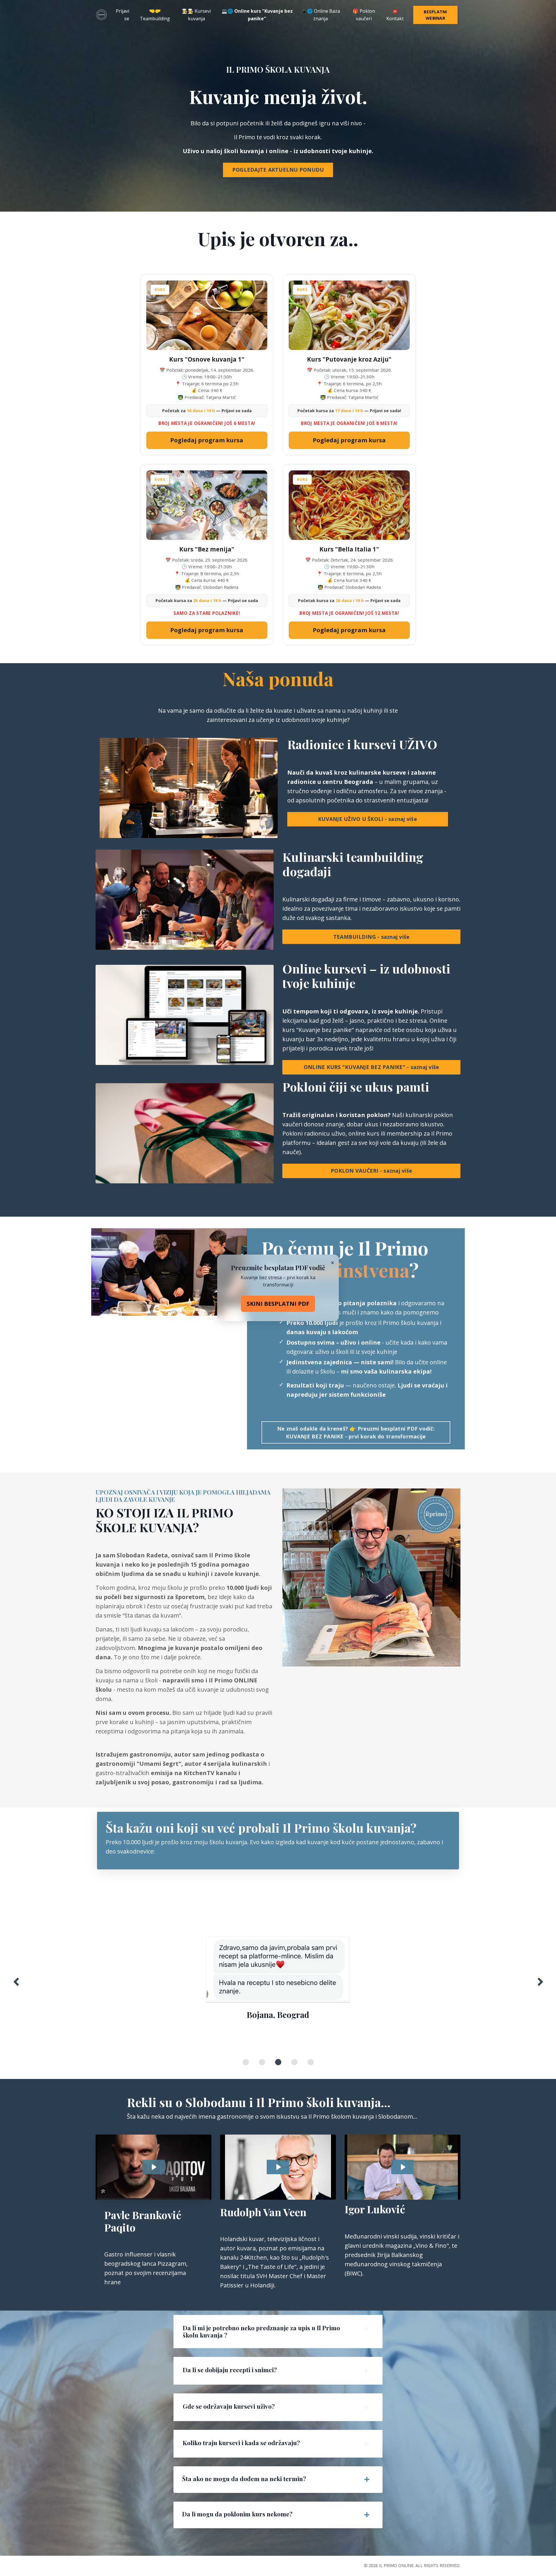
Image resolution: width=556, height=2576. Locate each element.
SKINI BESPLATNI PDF (278, 1304)
